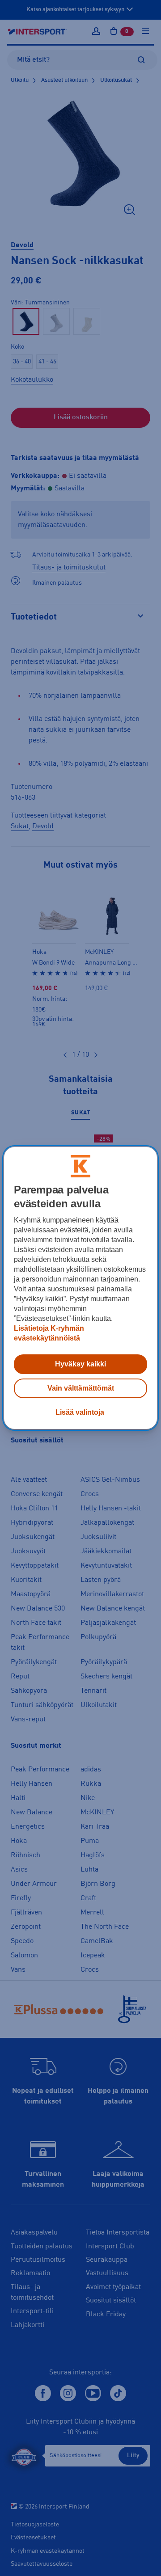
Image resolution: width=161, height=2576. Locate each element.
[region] (80, 1288)
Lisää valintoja (80, 1412)
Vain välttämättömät (81, 1388)
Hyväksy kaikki (80, 1364)
